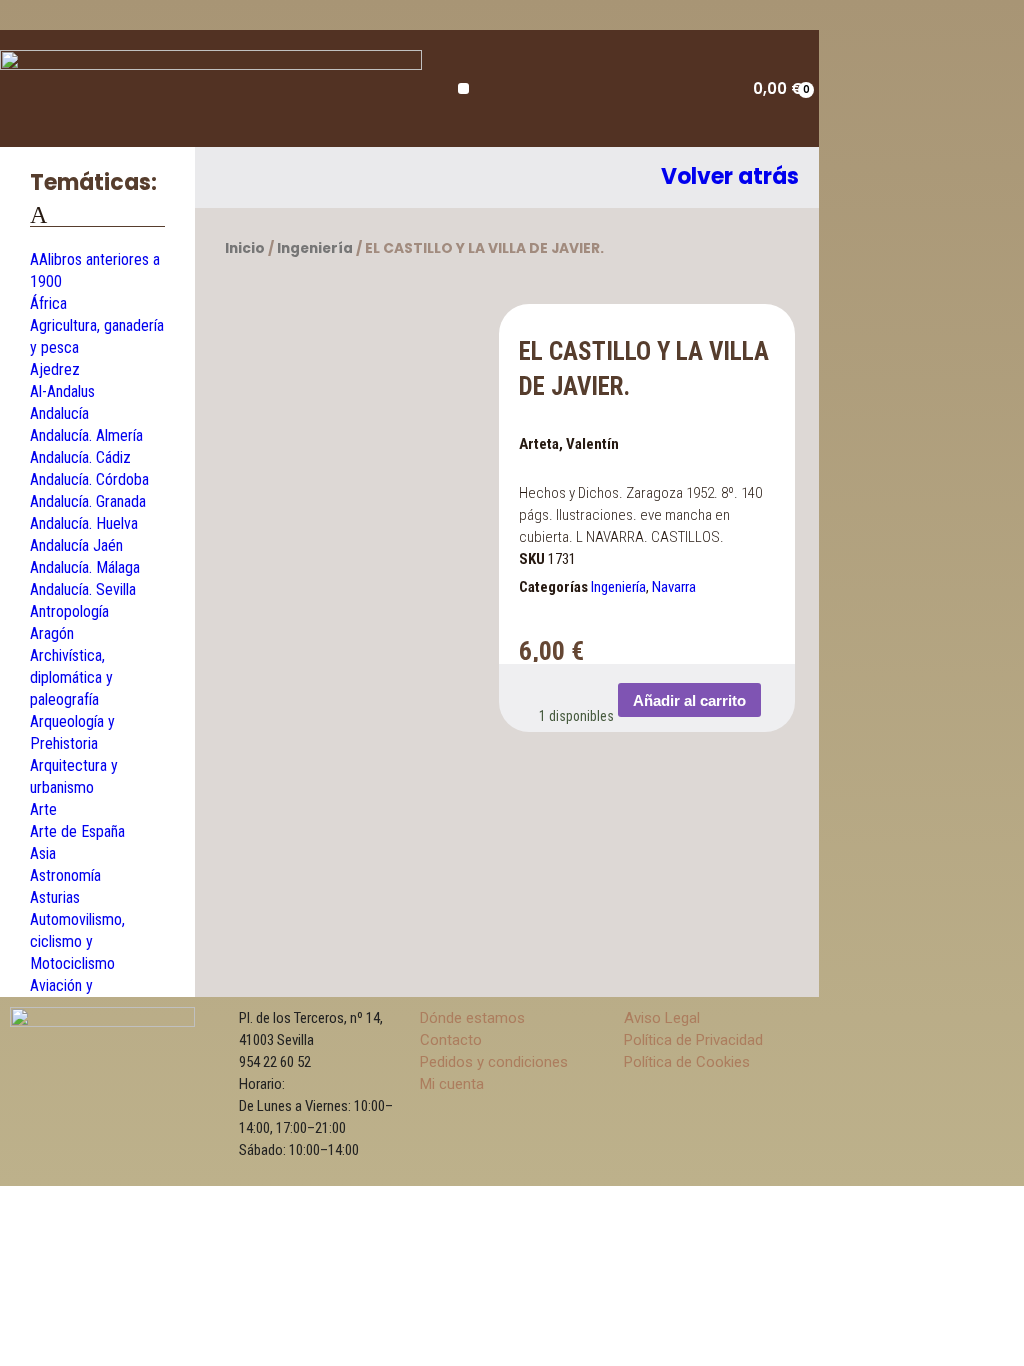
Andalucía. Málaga (85, 567)
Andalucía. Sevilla (83, 589)
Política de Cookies (687, 1062)
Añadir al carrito (689, 700)
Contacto (451, 1040)
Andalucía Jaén (76, 545)
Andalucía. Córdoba (89, 479)
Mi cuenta (452, 1084)
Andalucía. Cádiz (80, 457)
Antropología (69, 611)
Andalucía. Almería (86, 435)
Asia (43, 853)
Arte (43, 809)
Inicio (245, 248)
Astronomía (65, 875)
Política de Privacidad (693, 1040)
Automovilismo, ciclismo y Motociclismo (77, 941)
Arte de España (77, 831)
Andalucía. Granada (88, 501)
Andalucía (59, 413)
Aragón (52, 633)
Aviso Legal (662, 1018)
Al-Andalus (62, 391)
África (48, 303)
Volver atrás (730, 176)
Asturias (55, 897)
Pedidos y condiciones (494, 1062)
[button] (463, 88)
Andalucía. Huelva (84, 523)
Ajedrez (55, 369)
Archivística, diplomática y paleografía (71, 677)
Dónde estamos (472, 1018)
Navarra (674, 587)
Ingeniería (315, 248)
